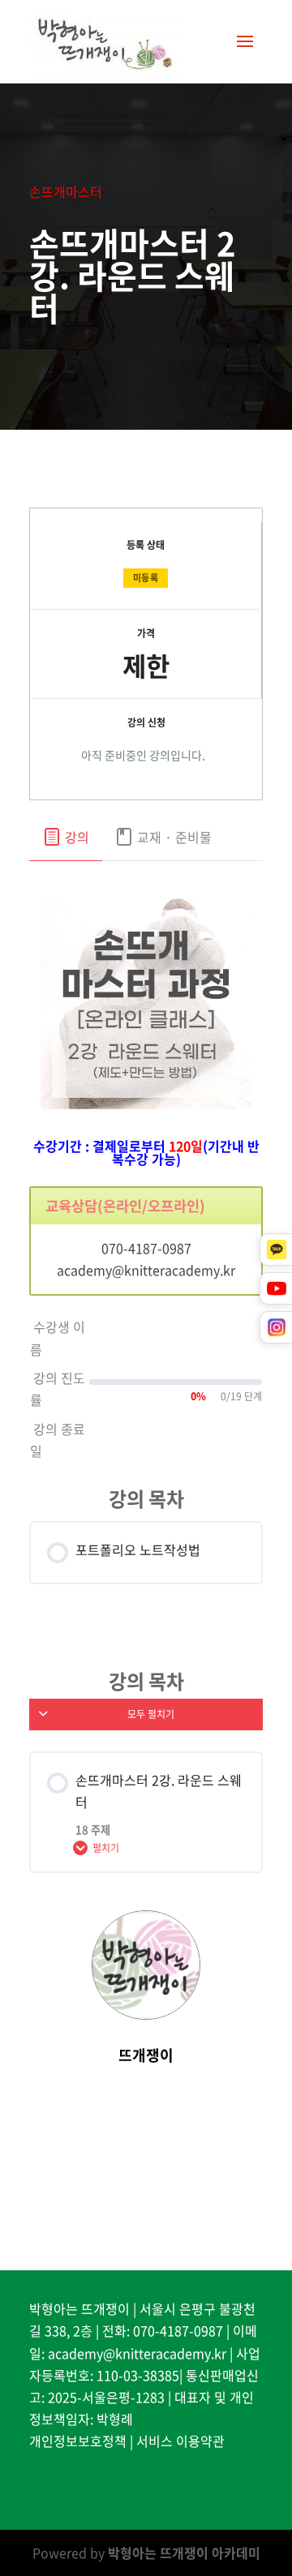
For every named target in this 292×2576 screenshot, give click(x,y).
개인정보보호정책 (78, 2441)
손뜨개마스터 (66, 191)
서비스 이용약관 (180, 2441)
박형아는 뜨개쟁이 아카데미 (184, 2552)
